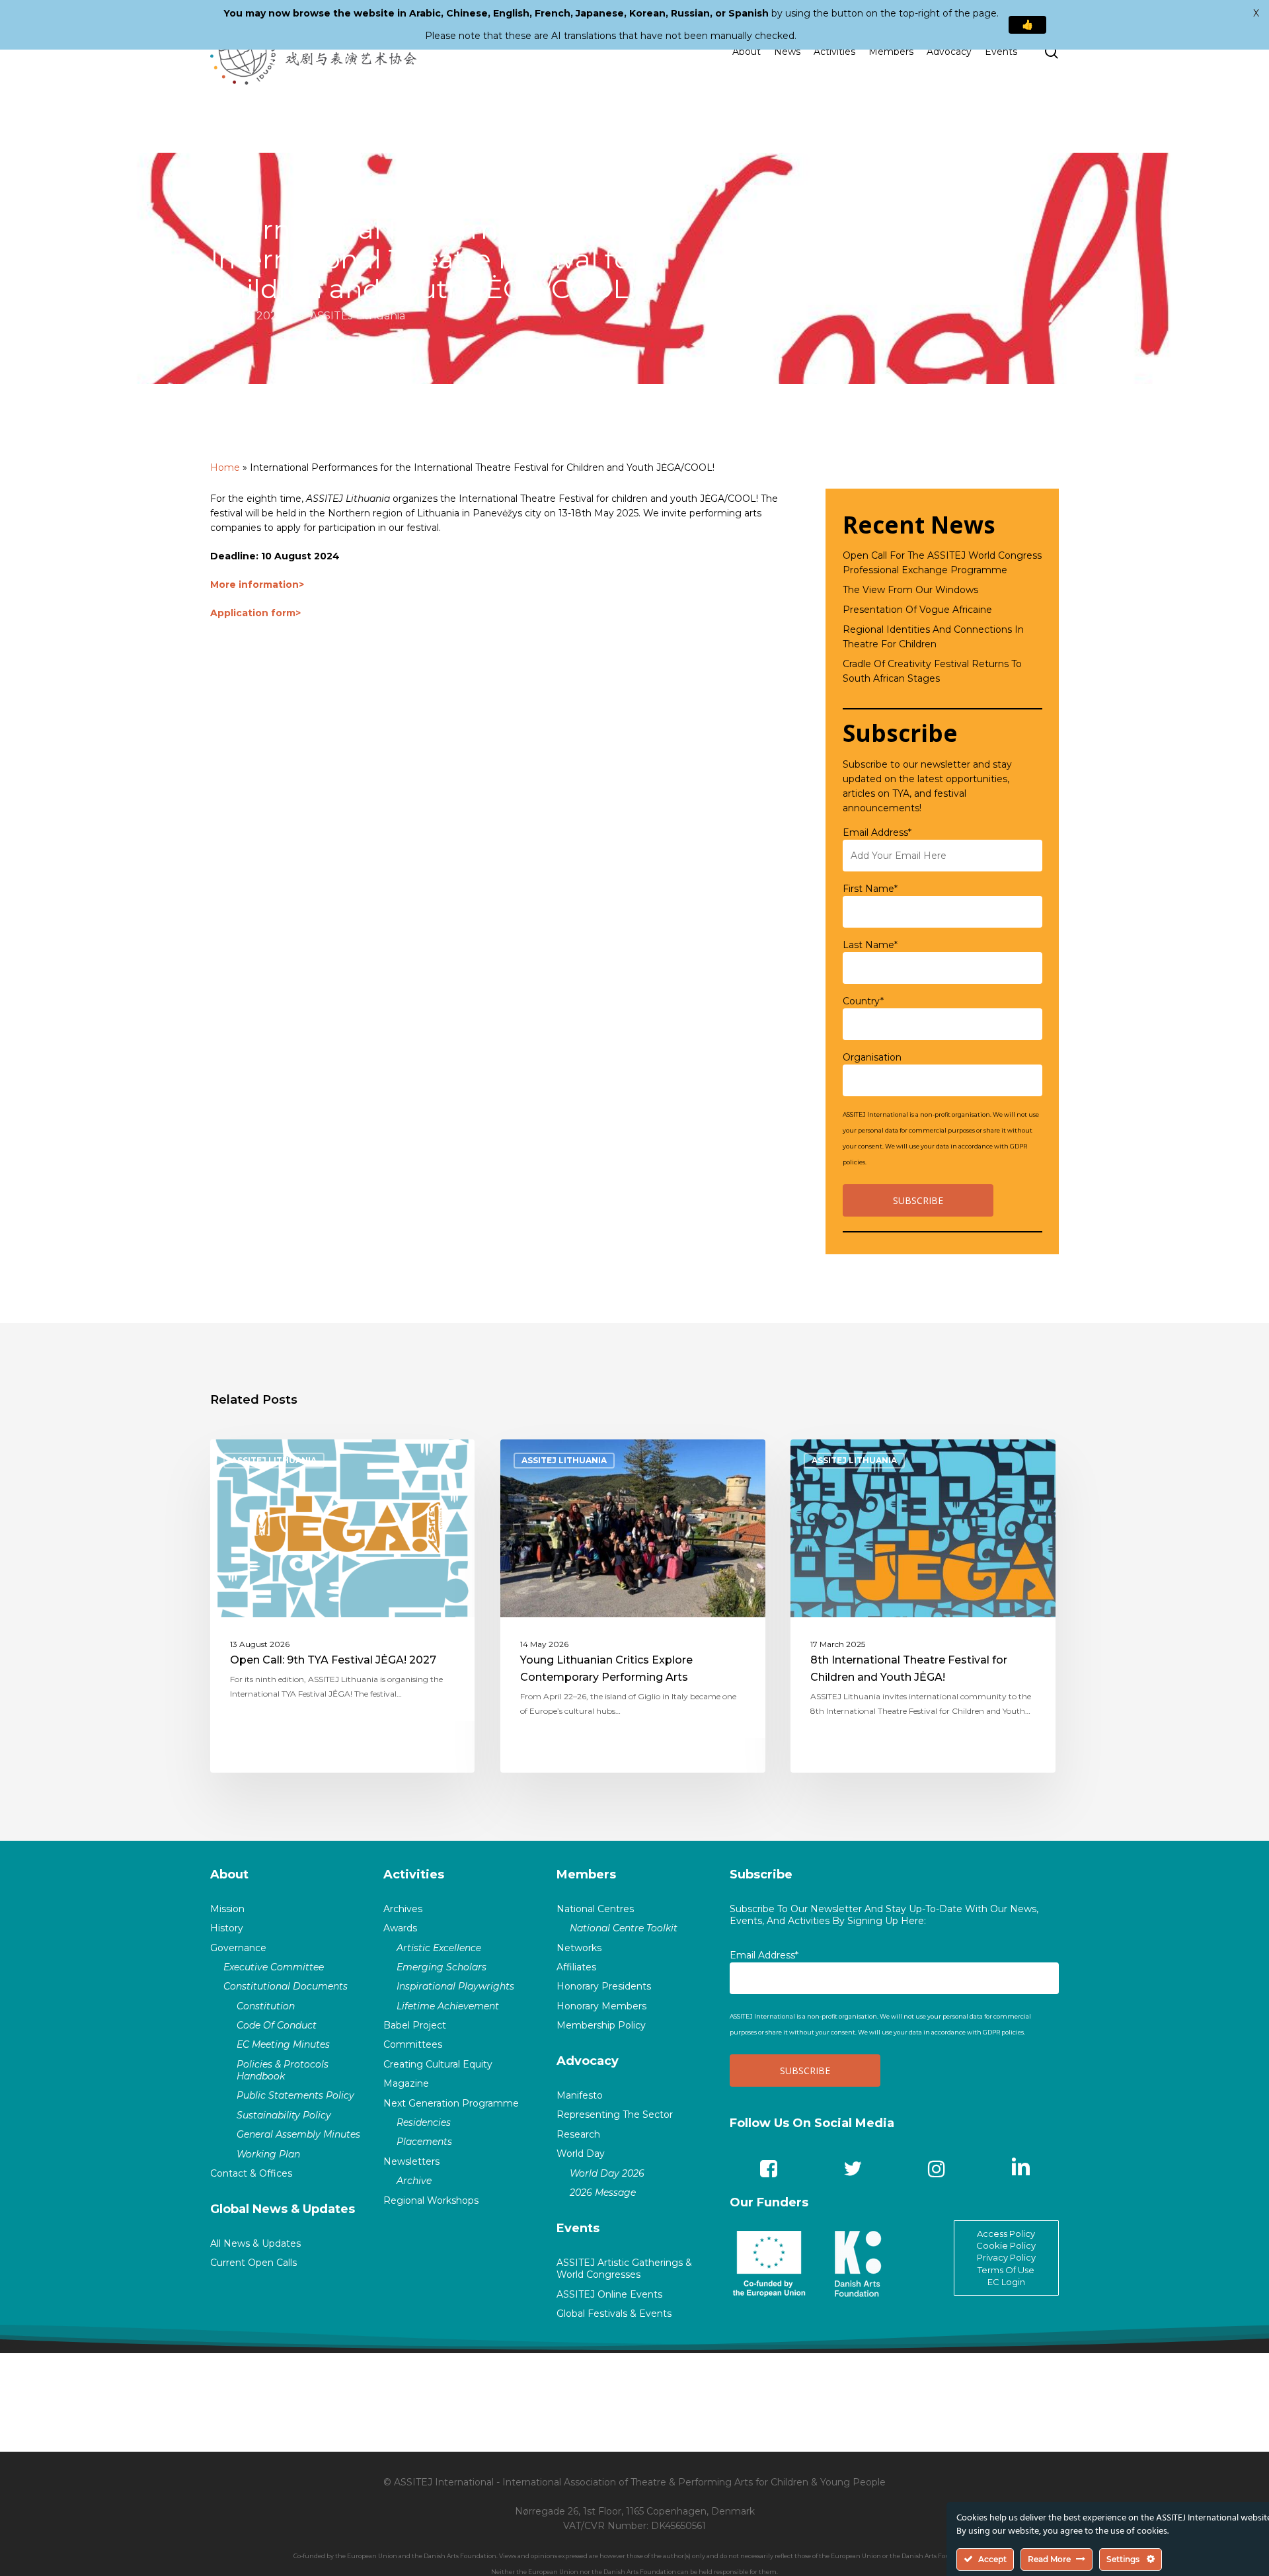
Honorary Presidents (604, 1986)
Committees (413, 2044)
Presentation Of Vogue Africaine (917, 610)
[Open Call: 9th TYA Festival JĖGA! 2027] (343, 1606)
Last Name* (870, 945)
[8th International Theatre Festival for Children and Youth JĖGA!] (923, 1606)
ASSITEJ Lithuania (358, 316)
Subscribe (761, 1874)
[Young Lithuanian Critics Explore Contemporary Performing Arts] (633, 1606)
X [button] (1256, 13)
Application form (253, 613)
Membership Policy (601, 2025)
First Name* (870, 889)
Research (578, 2134)
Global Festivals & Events (614, 2314)
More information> (257, 584)
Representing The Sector (615, 2114)
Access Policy (1006, 2234)
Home (225, 467)
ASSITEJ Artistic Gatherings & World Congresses (624, 2269)
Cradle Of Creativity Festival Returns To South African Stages (932, 671)
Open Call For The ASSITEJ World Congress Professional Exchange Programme (942, 563)
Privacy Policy (1006, 2257)
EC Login (1006, 2282)
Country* (863, 1001)
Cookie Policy (1006, 2245)
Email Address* (877, 832)
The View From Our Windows (910, 590)
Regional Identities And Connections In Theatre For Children (933, 637)
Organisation (872, 1057)
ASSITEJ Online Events (609, 2294)
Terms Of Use (1006, 2270)
